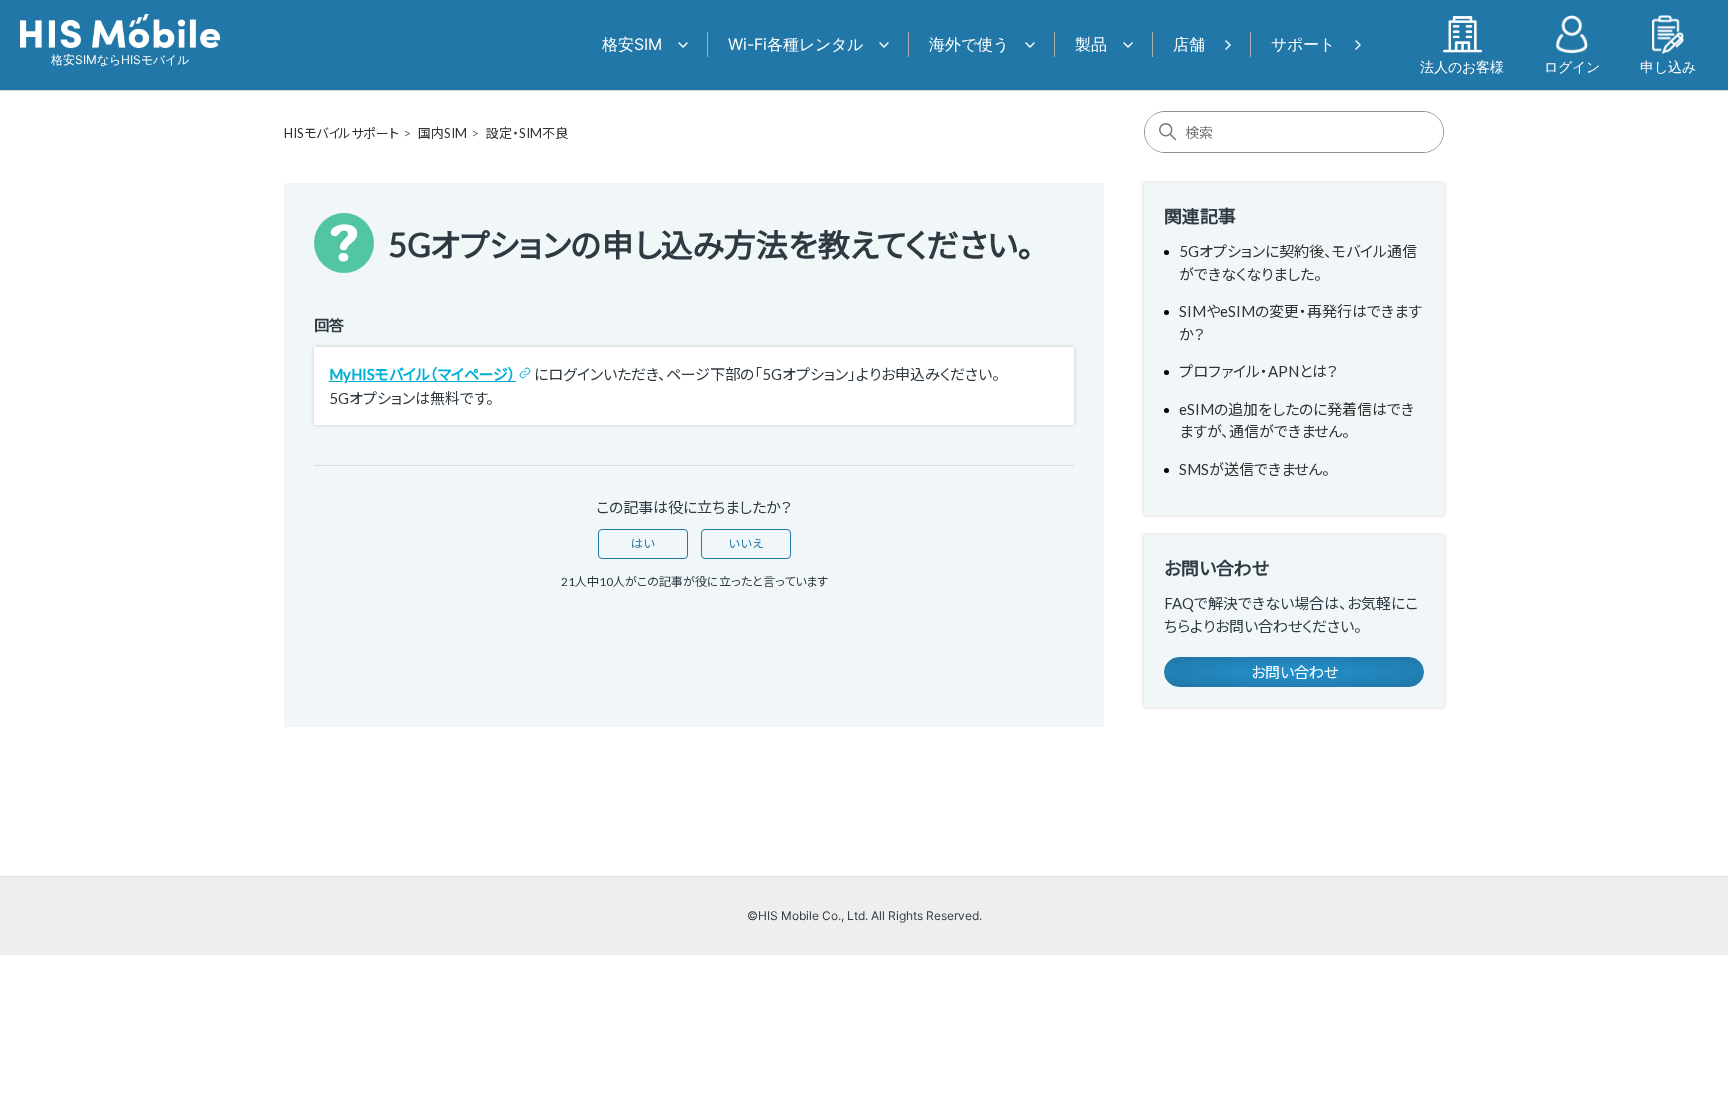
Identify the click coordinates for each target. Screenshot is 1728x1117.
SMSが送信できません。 (1254, 469)
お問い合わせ (1294, 672)
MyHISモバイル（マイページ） (422, 374)
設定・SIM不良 (527, 133)
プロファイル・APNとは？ (1258, 371)
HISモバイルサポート (341, 133)
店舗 (1189, 44)
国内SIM (442, 133)
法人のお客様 (1462, 66)
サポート (1303, 44)
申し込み (1668, 66)
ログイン (1572, 66)
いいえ (746, 543)
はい (643, 543)
